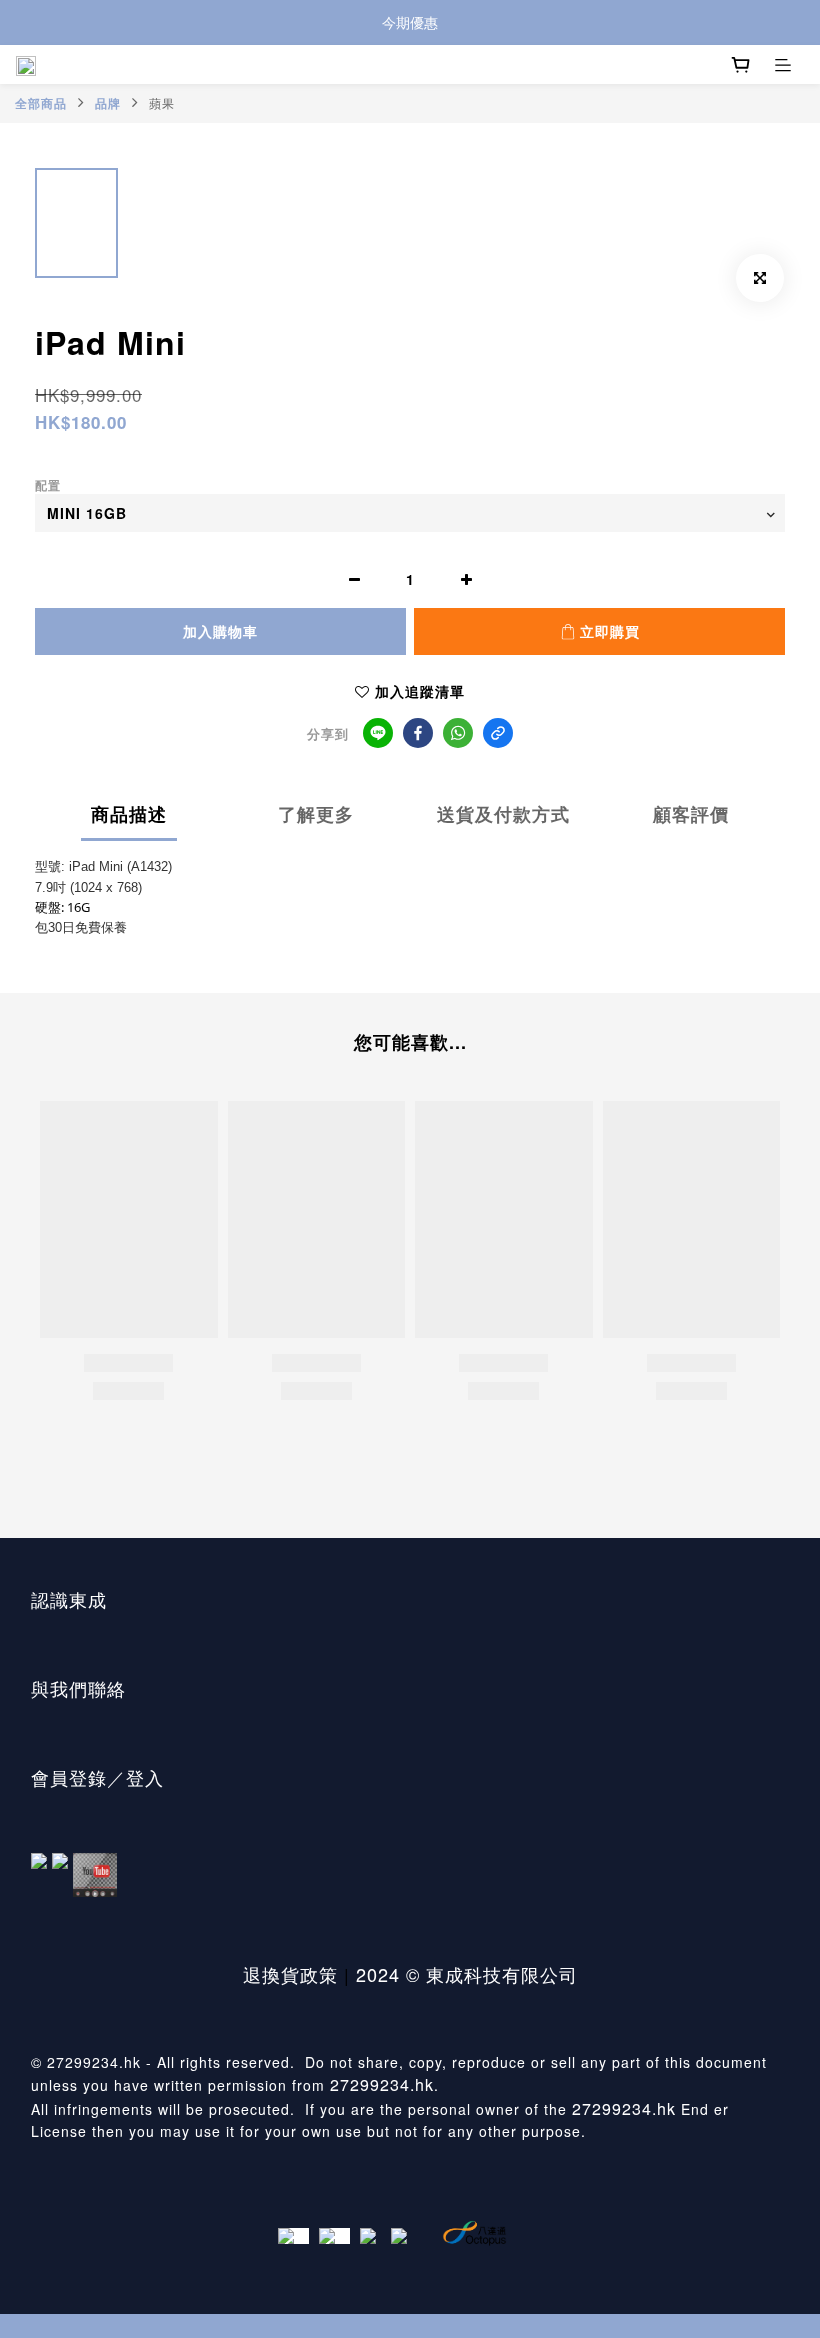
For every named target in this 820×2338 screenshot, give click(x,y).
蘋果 (162, 102)
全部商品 (41, 103)
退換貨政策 (290, 1974)
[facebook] (418, 733)
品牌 (108, 103)
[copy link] (498, 733)
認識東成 (69, 1599)
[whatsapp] (458, 733)
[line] (378, 733)
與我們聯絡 (78, 1688)
